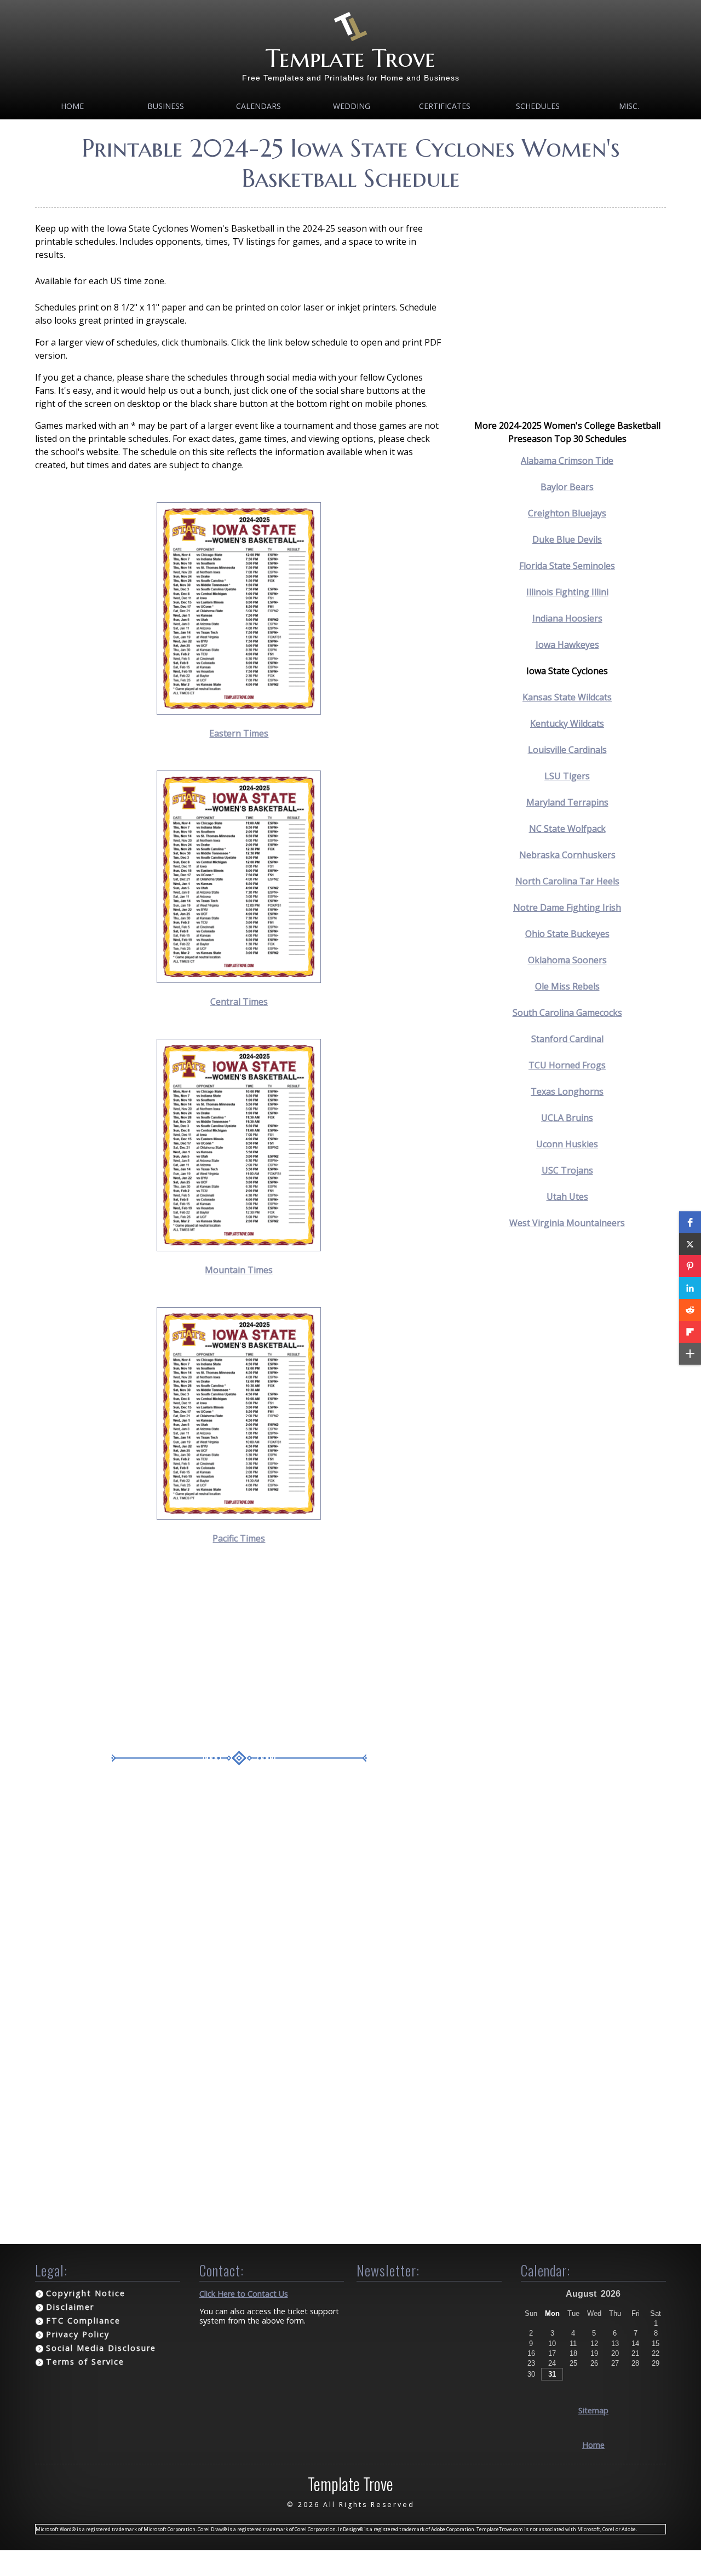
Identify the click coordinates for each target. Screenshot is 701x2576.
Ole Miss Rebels (567, 986)
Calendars (258, 106)
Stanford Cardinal (567, 1039)
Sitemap (593, 2410)
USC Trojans (567, 1170)
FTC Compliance (83, 2321)
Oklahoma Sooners (567, 960)
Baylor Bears (567, 487)
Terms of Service (85, 2362)
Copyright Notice (86, 2293)
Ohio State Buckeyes (567, 934)
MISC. (629, 106)
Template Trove (350, 58)
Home (72, 106)
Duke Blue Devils (567, 539)
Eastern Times (239, 733)
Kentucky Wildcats (567, 723)
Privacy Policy (78, 2334)
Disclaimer (70, 2307)
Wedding (352, 106)
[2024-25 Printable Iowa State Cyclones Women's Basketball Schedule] (239, 711)
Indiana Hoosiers (567, 618)
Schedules (538, 106)
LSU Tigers (567, 776)
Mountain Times (239, 1270)
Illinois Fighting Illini (567, 592)
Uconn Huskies (567, 1144)
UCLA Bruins (567, 1118)
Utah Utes (567, 1197)
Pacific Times (239, 1538)
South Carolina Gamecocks (567, 1013)
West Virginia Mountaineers (567, 1223)
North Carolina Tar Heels (567, 881)
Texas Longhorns (567, 1091)
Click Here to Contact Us (244, 2294)
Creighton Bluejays (567, 513)
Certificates (445, 106)
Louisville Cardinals (567, 750)
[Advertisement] (239, 1652)
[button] (690, 1222)
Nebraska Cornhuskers (567, 855)
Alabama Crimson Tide (567, 461)
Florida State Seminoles (567, 566)
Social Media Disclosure (101, 2348)
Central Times (239, 1002)
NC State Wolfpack (567, 829)
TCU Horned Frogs (567, 1065)
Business (166, 106)
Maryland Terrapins (567, 802)
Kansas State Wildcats (567, 697)
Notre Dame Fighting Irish (567, 907)
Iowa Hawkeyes (567, 645)
